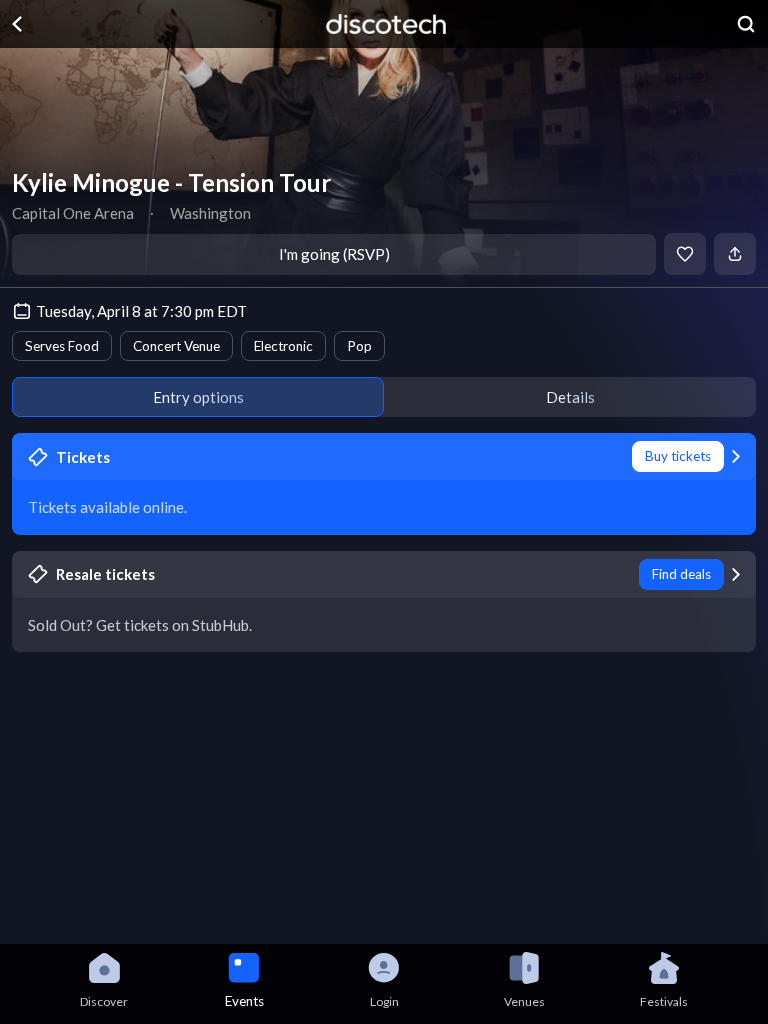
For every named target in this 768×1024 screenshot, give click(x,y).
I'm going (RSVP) (334, 254)
